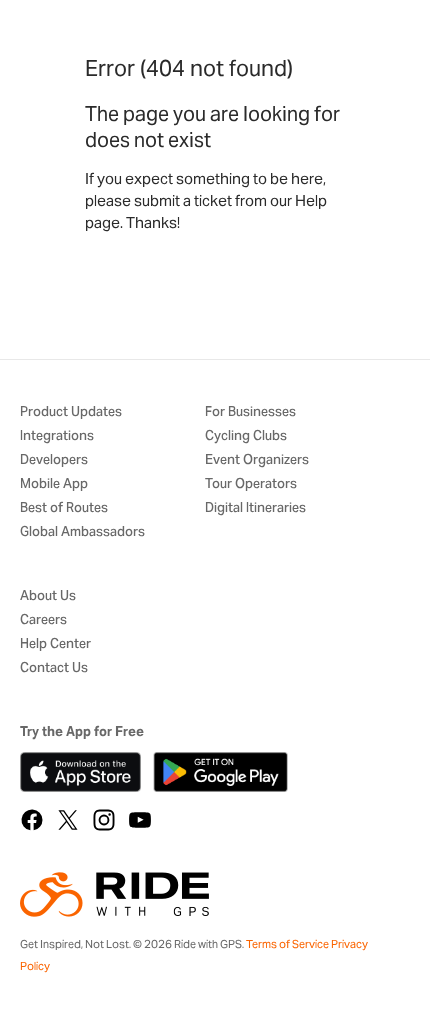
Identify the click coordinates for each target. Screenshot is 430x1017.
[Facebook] (32, 820)
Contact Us (54, 668)
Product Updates (71, 412)
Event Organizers (257, 460)
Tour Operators (251, 484)
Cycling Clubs (246, 436)
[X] (68, 820)
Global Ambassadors (82, 532)
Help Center (55, 644)
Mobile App (54, 484)
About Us (48, 596)
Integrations (57, 436)
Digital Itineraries (255, 508)
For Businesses (250, 412)
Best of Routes (64, 508)
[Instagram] (104, 820)
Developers (54, 460)
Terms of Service (287, 944)
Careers (43, 620)
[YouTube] (140, 820)
